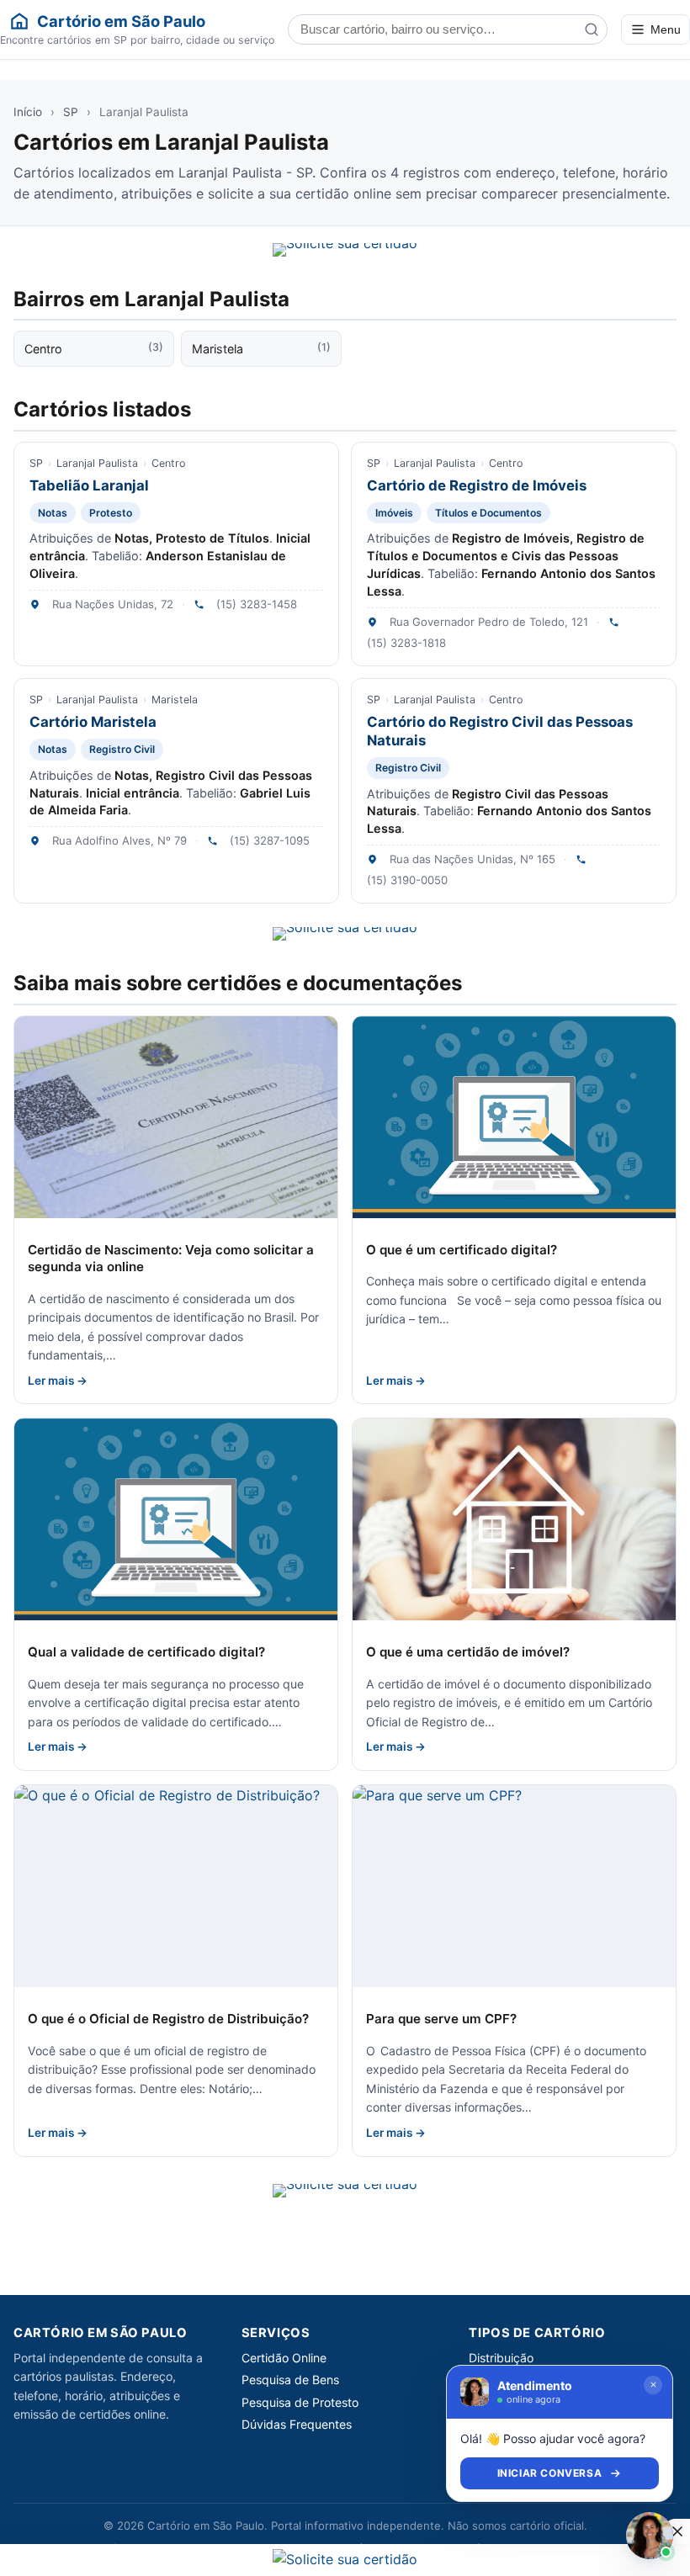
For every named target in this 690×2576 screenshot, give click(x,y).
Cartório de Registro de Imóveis (477, 485)
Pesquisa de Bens (290, 2380)
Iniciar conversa (550, 2473)
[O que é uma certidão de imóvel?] (514, 1519)
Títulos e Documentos (488, 513)
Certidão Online (284, 2358)
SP (71, 112)
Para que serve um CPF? (441, 2019)
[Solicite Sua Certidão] (345, 250)
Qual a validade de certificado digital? (146, 1652)
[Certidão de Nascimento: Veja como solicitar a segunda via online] (176, 1117)
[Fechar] (653, 2385)
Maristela (261, 348)
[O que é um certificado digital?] (514, 1117)
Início (28, 112)
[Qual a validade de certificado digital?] (176, 1519)
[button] (677, 2531)
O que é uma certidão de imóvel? (468, 1652)
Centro (94, 348)
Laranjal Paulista (97, 463)
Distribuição (501, 2358)
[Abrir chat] (650, 2536)
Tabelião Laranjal (89, 485)
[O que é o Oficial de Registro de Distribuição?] (176, 1886)
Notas (53, 513)
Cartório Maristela (93, 722)
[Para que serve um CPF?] (514, 1886)
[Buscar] (592, 29)
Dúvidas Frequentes (297, 2424)
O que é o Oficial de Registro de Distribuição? (168, 2019)
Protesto (111, 513)
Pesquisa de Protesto (300, 2402)
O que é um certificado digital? (462, 1250)
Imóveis (394, 513)
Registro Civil (122, 749)
